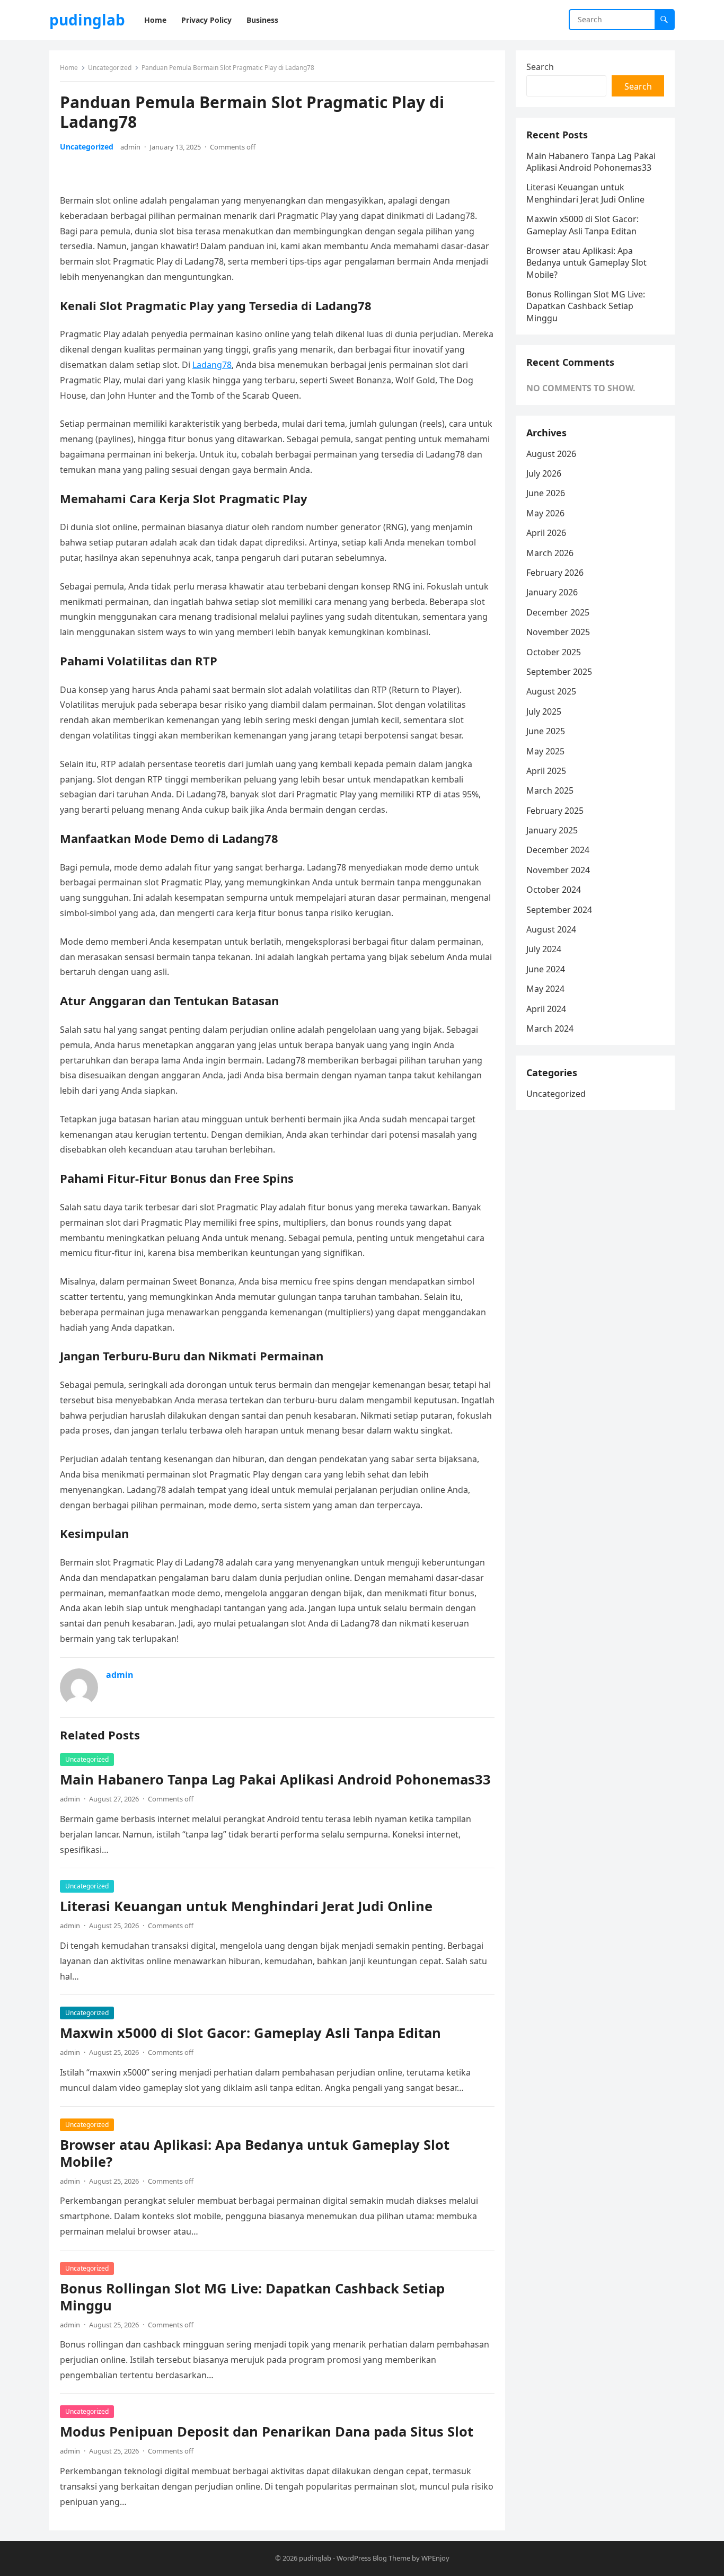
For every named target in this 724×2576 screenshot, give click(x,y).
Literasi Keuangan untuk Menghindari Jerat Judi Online (246, 1906)
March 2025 (550, 790)
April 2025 (546, 771)
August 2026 (551, 454)
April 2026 (546, 533)
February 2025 (555, 811)
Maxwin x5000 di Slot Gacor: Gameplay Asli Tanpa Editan (250, 2033)
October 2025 (554, 652)
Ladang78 (212, 365)
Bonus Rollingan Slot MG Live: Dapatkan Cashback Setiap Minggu (252, 2297)
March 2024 (550, 1028)
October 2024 (554, 890)
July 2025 (544, 711)
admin (130, 147)
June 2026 (546, 493)
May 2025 (545, 751)
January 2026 (552, 592)
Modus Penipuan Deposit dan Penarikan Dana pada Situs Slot (267, 2432)
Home (69, 68)
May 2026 (545, 513)
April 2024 (546, 1009)
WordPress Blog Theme (373, 2558)
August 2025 (551, 691)
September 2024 (559, 910)
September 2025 (559, 672)
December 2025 (558, 612)
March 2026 (550, 553)
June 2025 (546, 731)
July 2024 (544, 949)
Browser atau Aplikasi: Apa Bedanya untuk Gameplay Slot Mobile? (255, 2153)
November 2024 (558, 870)
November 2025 (558, 632)
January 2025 (552, 830)
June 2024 (546, 969)
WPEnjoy (435, 2558)
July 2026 (544, 473)
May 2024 (545, 989)
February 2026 (555, 573)
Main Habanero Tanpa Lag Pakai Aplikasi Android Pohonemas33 (275, 1779)
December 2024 (558, 850)
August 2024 (551, 929)
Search (540, 67)
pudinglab (87, 20)
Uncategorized (110, 68)
